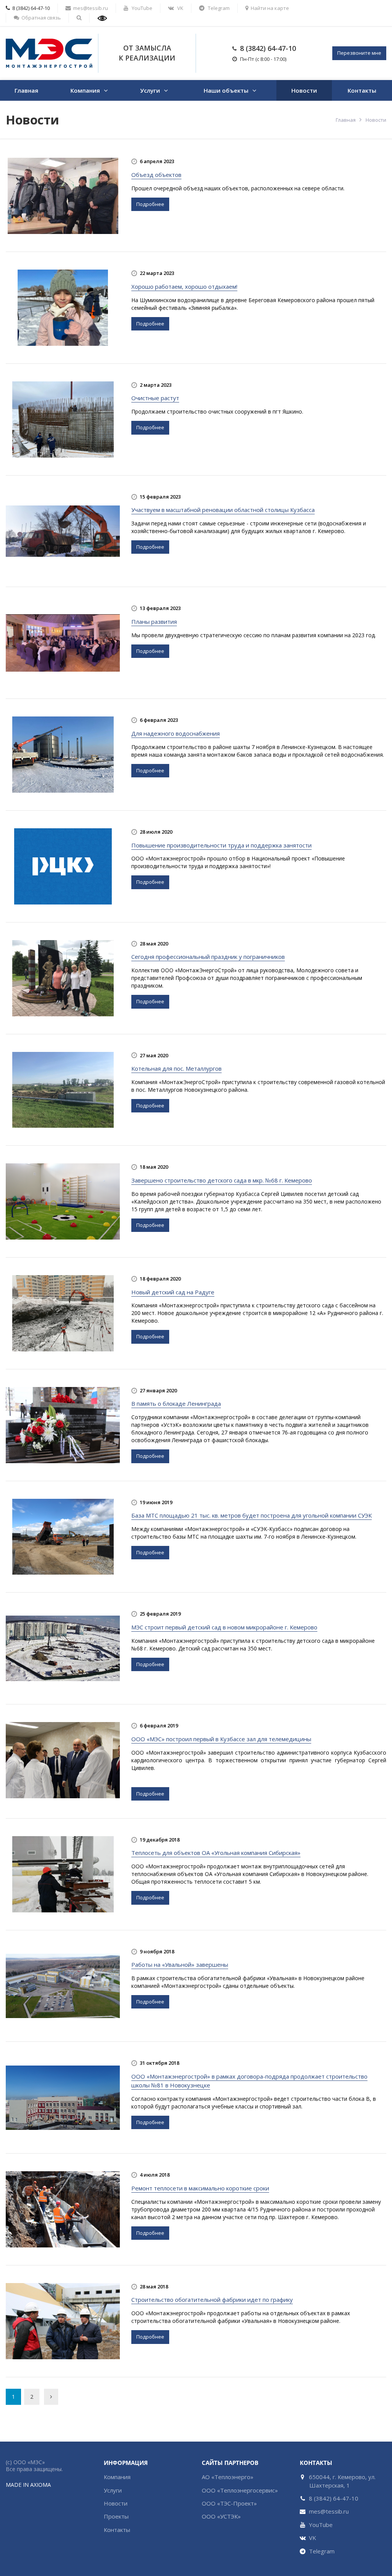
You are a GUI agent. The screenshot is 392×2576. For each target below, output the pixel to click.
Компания (85, 90)
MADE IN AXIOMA (28, 2485)
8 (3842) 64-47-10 (268, 48)
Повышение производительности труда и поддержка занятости (221, 845)
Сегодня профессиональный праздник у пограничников (208, 957)
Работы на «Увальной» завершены (180, 1964)
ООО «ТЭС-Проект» (229, 2503)
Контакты (362, 90)
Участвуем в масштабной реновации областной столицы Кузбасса (223, 510)
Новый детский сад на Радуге (173, 1292)
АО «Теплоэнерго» (228, 2477)
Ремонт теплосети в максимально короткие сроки (200, 2188)
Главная (26, 90)
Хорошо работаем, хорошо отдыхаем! (184, 286)
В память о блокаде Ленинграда (176, 1403)
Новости (304, 90)
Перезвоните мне (359, 53)
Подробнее (150, 204)
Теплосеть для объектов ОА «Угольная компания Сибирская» (216, 1853)
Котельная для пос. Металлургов (176, 1068)
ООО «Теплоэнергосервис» (240, 2490)
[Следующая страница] (51, 2397)
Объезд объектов (156, 175)
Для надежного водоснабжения (176, 733)
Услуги (150, 90)
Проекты (116, 2516)
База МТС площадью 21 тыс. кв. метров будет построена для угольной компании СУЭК (252, 1515)
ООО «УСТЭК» (221, 2516)
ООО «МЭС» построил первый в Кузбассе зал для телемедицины (221, 1739)
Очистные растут (155, 398)
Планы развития (154, 622)
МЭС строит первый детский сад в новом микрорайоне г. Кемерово (224, 1627)
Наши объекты (226, 90)
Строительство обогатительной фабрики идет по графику (212, 2300)
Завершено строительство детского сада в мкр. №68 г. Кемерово (222, 1180)
